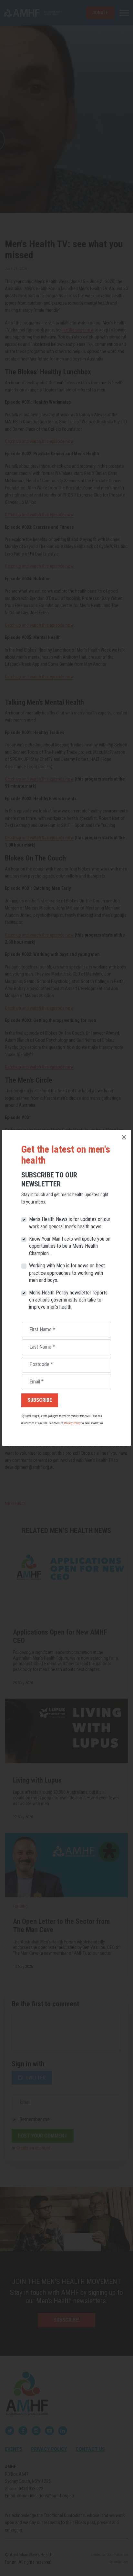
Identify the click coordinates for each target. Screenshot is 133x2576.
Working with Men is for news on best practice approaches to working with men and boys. (67, 1273)
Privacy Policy (72, 1423)
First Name (42, 1329)
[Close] (124, 1137)
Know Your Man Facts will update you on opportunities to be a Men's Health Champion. (70, 1246)
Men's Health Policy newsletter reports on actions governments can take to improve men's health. (68, 1300)
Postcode (41, 1364)
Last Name (42, 1347)
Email (36, 1382)
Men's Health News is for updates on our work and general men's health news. (70, 1223)
